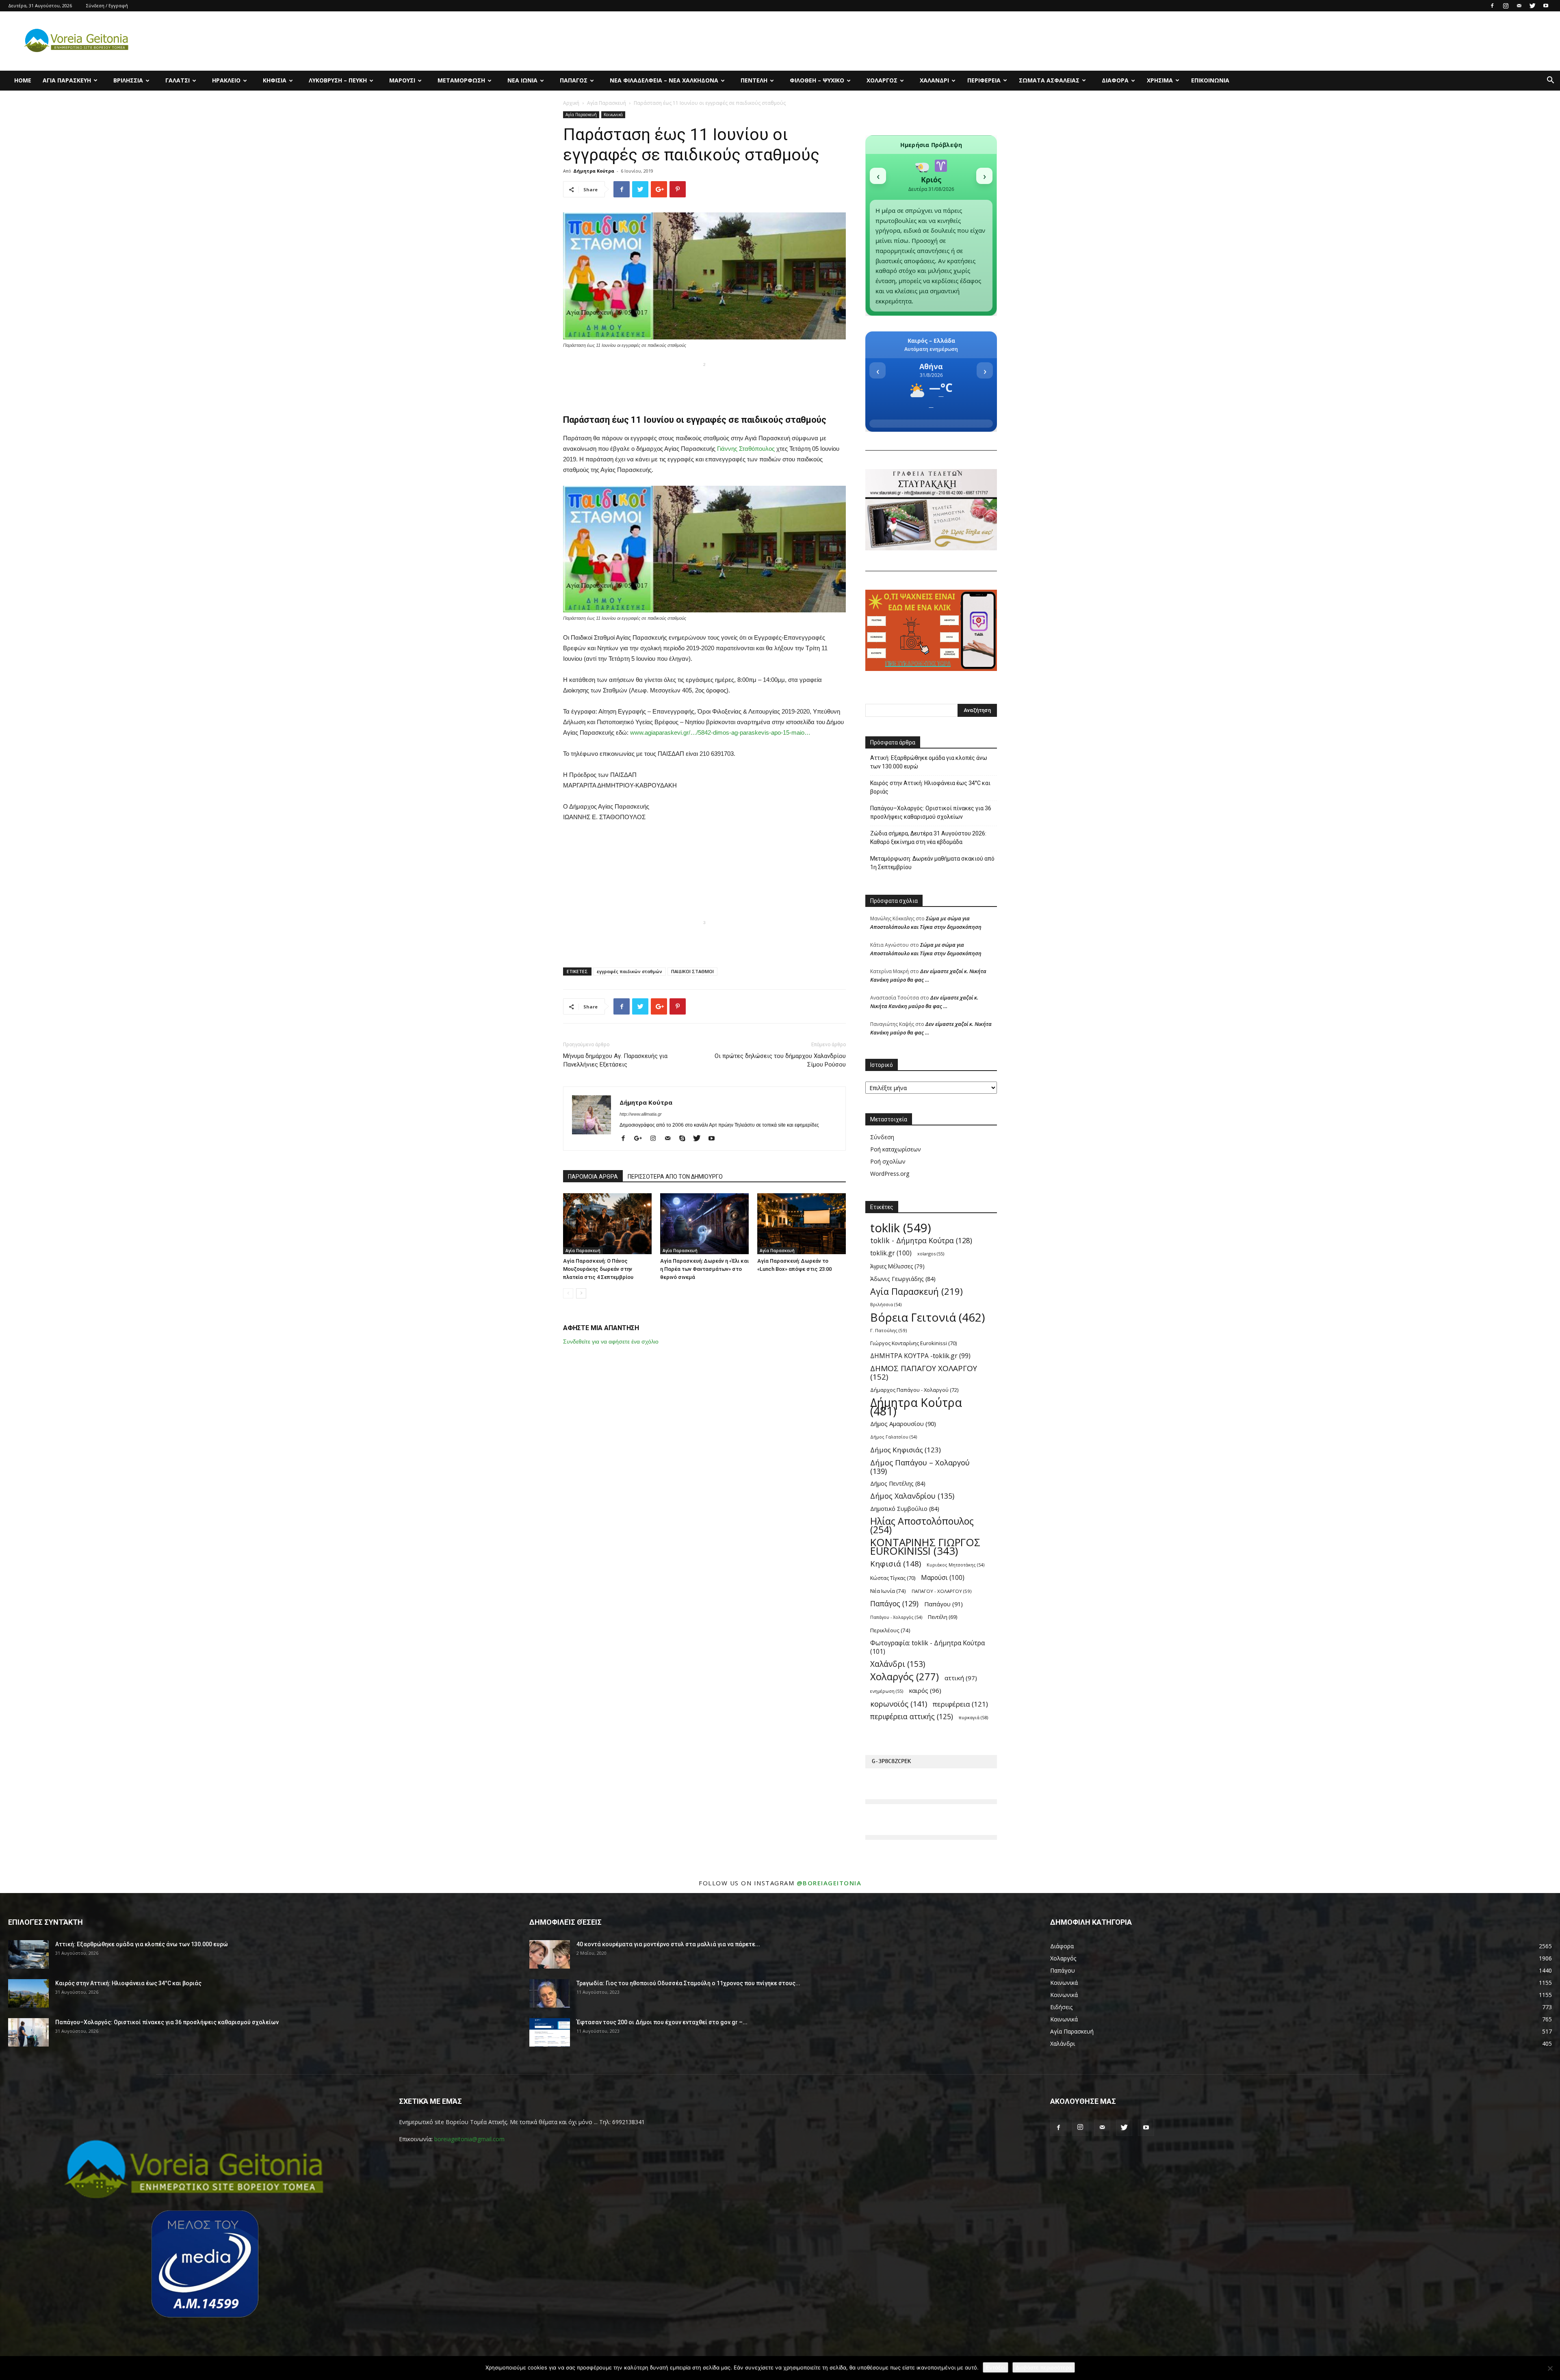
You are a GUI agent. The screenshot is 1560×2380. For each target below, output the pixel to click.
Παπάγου (944, 1604)
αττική (961, 1678)
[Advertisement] (704, 382)
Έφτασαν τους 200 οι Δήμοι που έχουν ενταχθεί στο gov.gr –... (662, 2022)
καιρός (925, 1690)
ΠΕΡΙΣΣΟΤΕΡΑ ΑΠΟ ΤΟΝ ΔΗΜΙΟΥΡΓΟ (675, 1177)
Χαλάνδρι (934, 80)
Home (23, 80)
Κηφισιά (275, 80)
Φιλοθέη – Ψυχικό (817, 80)
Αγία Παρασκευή (67, 80)
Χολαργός (882, 80)
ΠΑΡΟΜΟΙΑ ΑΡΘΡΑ (593, 1177)
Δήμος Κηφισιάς (906, 1450)
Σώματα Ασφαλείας (1049, 80)
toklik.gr (891, 1253)
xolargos (931, 1254)
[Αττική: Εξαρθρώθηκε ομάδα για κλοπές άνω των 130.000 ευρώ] (28, 1954)
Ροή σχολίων (888, 1161)
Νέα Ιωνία (522, 80)
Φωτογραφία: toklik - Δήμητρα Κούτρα (927, 1647)
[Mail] (1519, 6)
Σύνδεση (882, 1137)
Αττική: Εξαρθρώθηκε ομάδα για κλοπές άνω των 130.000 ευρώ (929, 762)
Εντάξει (996, 2367)
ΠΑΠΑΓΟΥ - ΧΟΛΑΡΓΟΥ (941, 1591)
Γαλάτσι (178, 80)
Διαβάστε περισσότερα (1044, 2367)
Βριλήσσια (128, 80)
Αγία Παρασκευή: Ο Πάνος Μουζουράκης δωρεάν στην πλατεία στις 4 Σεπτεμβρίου (598, 1269)
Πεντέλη (754, 80)
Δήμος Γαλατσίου (894, 1437)
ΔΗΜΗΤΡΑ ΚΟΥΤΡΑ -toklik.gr (920, 1356)
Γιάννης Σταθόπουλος (746, 449)
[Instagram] (1506, 6)
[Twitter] (1532, 6)
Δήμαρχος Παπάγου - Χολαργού (914, 1390)
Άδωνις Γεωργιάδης (903, 1279)
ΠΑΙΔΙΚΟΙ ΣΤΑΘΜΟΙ (692, 971)
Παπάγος (574, 80)
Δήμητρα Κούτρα (594, 171)
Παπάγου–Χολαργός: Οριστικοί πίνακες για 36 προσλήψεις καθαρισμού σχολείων (931, 812)
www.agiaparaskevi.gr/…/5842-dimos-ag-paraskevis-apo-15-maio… (720, 732)
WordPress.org (890, 1174)
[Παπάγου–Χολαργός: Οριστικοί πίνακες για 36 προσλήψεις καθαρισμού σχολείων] (28, 2032)
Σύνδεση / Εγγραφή (107, 5)
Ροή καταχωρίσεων (896, 1149)
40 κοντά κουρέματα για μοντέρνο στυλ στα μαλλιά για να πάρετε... (668, 1944)
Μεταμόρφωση (461, 80)
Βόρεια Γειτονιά (927, 1317)
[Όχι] (1550, 2368)
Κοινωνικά (613, 115)
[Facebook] (1492, 6)
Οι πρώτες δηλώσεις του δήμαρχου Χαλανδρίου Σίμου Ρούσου (780, 1060)
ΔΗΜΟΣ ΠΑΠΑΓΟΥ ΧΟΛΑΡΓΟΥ (924, 1373)
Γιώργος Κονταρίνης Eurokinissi (913, 1343)
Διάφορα (1115, 80)
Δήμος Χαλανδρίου (912, 1496)
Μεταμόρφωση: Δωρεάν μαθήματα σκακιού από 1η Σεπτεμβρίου (932, 863)
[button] (1550, 81)
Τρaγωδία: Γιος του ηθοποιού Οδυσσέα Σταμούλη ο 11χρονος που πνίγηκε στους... (688, 1983)
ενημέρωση (887, 1691)
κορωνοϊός (899, 1704)
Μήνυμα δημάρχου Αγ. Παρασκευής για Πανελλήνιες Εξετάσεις (615, 1060)
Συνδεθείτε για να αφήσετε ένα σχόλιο (611, 1341)
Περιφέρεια (984, 80)
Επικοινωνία (1210, 80)
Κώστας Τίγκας (893, 1578)
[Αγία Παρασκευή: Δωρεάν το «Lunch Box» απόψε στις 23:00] (802, 1224)
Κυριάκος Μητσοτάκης (955, 1565)
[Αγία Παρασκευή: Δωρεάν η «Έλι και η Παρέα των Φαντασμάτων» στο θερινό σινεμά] (704, 1224)
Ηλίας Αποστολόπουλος (922, 1525)
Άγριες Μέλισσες (897, 1266)
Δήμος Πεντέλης (898, 1483)
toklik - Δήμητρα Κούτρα (921, 1241)
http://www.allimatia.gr (641, 1114)
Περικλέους (890, 1630)
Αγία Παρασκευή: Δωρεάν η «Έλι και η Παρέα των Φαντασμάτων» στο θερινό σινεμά (704, 1269)
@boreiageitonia (829, 1883)
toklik (901, 1228)
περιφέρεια (960, 1704)
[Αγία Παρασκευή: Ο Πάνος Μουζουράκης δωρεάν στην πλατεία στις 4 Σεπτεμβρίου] (607, 1224)
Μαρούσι (402, 80)
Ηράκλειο (226, 80)
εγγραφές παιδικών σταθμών (629, 971)
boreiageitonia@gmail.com (469, 2139)
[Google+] (641, 1139)
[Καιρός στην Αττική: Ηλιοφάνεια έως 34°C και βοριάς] (28, 1993)
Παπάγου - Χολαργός (896, 1617)
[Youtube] (1546, 6)
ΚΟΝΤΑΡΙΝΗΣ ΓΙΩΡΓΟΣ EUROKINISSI (925, 1547)
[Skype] (685, 1139)
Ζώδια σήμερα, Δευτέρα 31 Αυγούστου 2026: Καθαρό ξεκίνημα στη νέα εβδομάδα (928, 838)
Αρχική (571, 103)
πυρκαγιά (973, 1717)
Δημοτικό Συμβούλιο (905, 1509)
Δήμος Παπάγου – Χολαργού (920, 1467)
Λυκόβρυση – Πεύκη (338, 80)
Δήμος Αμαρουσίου (903, 1424)
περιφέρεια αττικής (912, 1717)
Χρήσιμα (1160, 80)
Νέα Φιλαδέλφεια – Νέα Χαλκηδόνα (664, 80)
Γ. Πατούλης (888, 1330)
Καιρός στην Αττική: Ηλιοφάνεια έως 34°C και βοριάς (930, 787)
